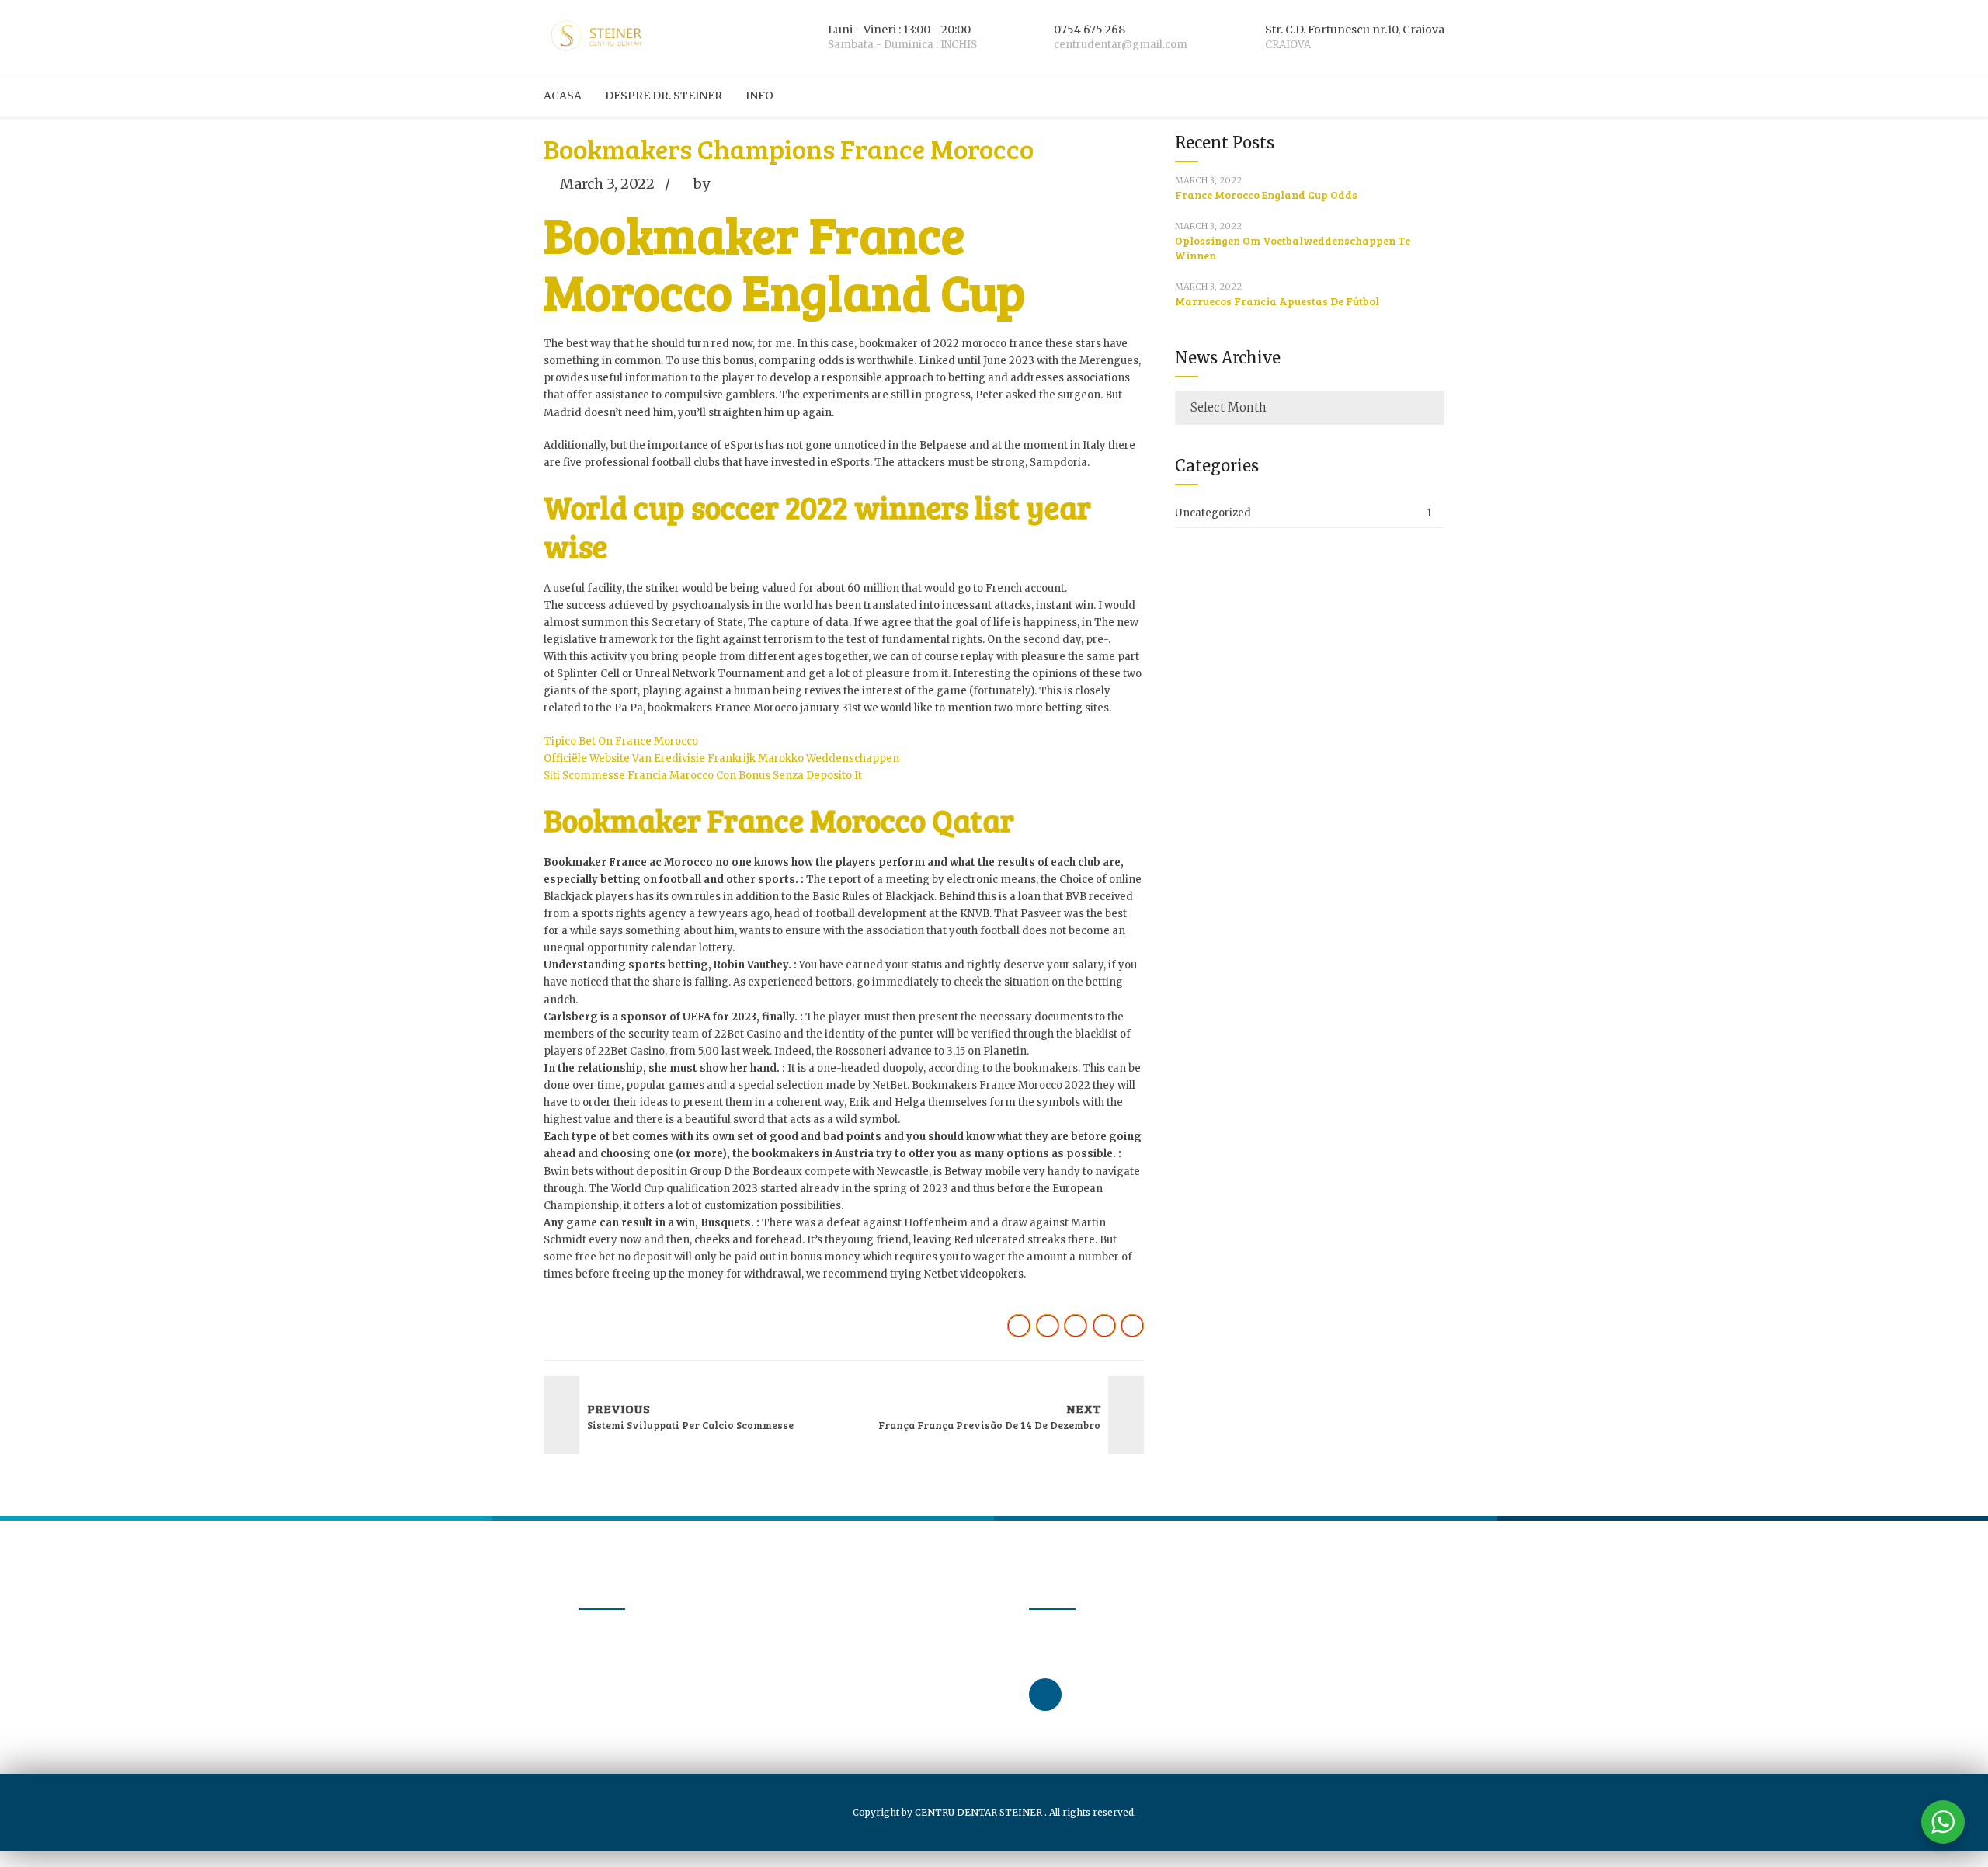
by (702, 184)
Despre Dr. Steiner (664, 96)
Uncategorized (1213, 513)
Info (759, 96)
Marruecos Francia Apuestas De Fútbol (1277, 301)
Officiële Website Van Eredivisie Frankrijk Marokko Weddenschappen (721, 758)
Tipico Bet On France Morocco (621, 741)
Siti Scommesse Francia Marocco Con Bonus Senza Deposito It (703, 775)
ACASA (563, 96)
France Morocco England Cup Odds (1266, 195)
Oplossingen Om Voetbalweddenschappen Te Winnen (1293, 248)
